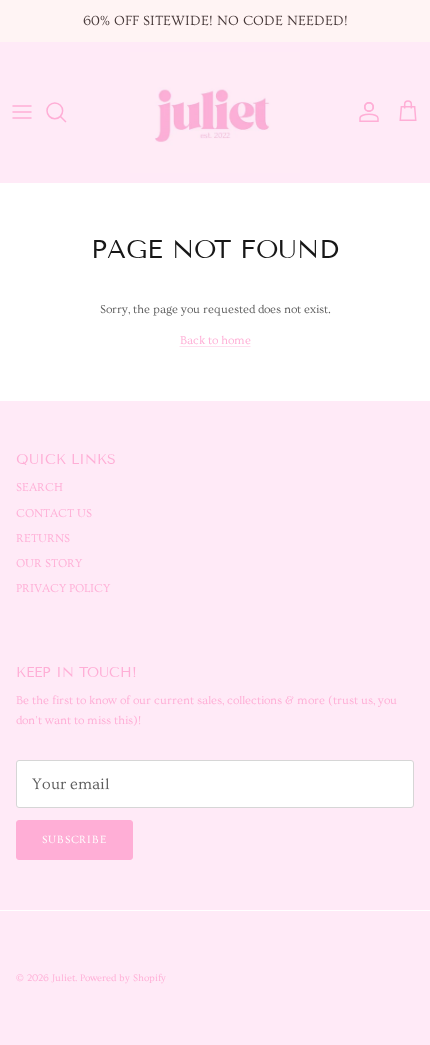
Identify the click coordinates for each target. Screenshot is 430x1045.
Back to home (215, 340)
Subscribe (74, 839)
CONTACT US (54, 513)
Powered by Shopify (123, 978)
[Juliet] (215, 112)
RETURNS (43, 538)
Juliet (63, 978)
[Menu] (22, 112)
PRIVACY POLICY (63, 588)
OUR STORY (49, 563)
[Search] (66, 112)
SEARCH (39, 487)
